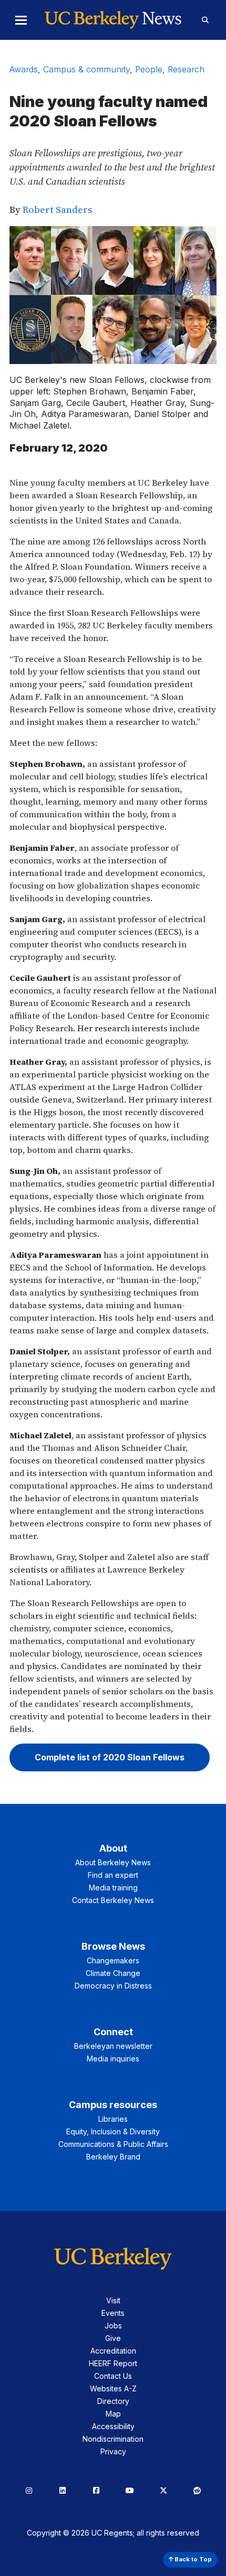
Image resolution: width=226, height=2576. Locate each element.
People (149, 69)
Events (113, 2313)
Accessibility (113, 2426)
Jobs (113, 2326)
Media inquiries (113, 2059)
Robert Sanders (57, 210)
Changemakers (113, 1960)
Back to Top (192, 2559)
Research (186, 69)
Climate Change (113, 1973)
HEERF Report (113, 2363)
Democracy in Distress (113, 1986)
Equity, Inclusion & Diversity (113, 2131)
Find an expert (113, 1875)
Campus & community (86, 69)
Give (113, 2338)
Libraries (113, 2119)
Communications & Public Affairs (113, 2144)
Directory (113, 2401)
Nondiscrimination (113, 2439)
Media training (113, 1888)
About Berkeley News (113, 1862)
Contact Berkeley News (113, 1900)
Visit (113, 2300)
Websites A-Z (113, 2388)
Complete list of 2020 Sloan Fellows (110, 1757)
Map (113, 2414)
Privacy (113, 2451)
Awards (24, 69)
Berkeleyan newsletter (113, 2046)
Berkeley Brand (113, 2157)
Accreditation (113, 2351)
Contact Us (113, 2376)
